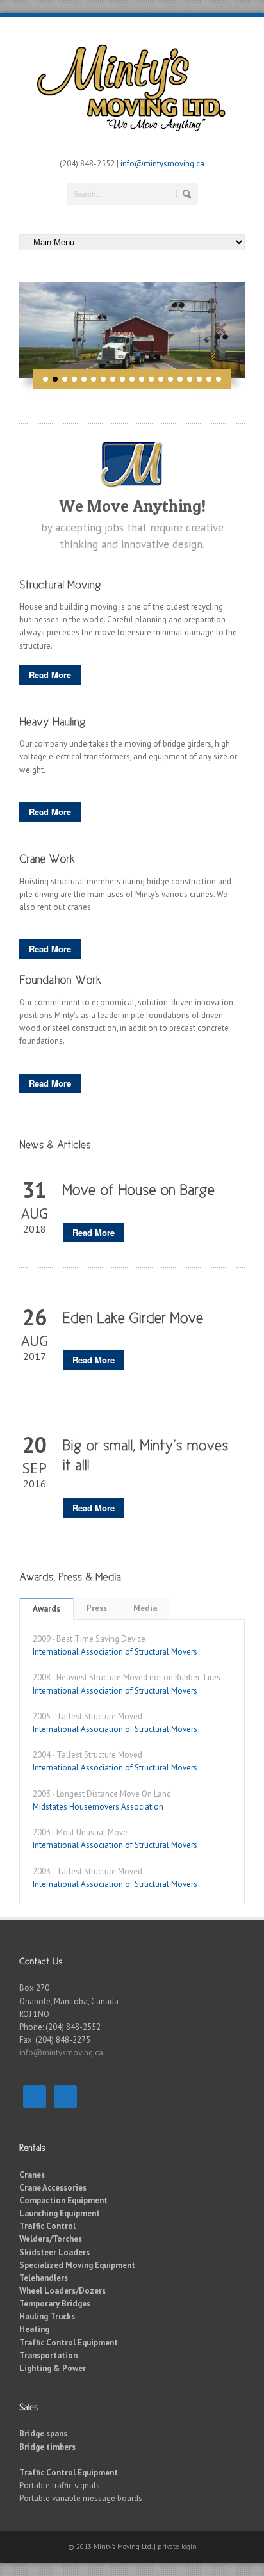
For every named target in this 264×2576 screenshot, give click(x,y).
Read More (50, 675)
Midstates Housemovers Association (98, 1807)
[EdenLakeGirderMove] (133, 1316)
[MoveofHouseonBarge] (139, 1188)
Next (254, 330)
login (189, 2547)
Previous (10, 330)
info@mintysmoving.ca (162, 164)
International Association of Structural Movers (115, 1652)
